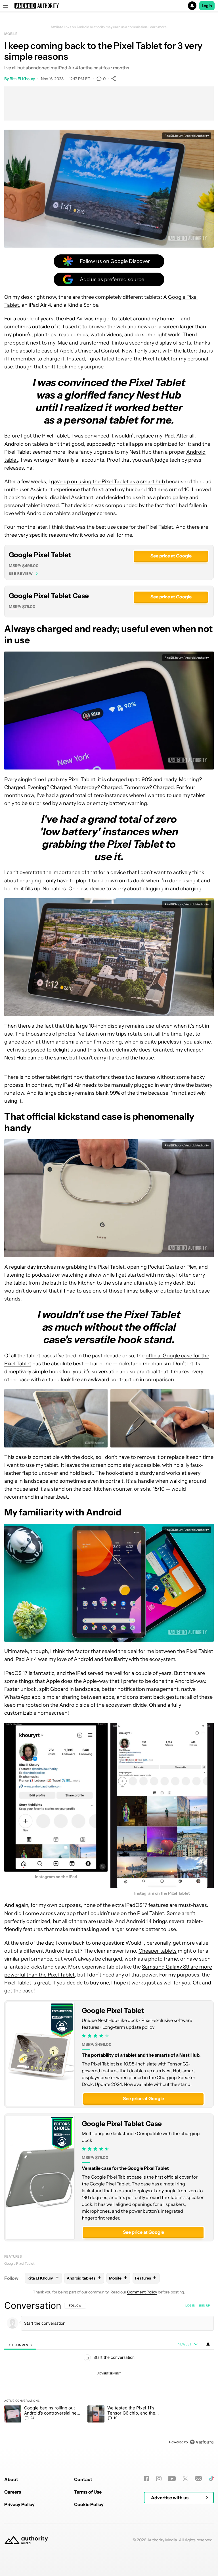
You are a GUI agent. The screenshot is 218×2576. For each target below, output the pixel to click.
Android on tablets (49, 513)
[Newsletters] (199, 2479)
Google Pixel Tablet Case (49, 596)
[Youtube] (172, 2479)
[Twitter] (185, 2479)
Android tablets (84, 2278)
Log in (190, 2305)
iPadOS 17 (16, 1673)
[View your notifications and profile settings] (208, 2344)
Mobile (11, 34)
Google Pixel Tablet (40, 555)
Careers (13, 2492)
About (11, 2479)
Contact (83, 2479)
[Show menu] (6, 6)
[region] (109, 2374)
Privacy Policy (19, 2504)
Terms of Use (88, 2492)
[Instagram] (159, 2479)
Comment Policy (142, 2292)
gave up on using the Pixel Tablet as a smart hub (108, 482)
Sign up (204, 2305)
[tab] (20, 2345)
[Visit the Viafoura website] (202, 2442)
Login (207, 6)
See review (21, 574)
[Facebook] (147, 2479)
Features (13, 2256)
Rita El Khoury (22, 79)
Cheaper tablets (158, 1951)
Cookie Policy (89, 2504)
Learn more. (158, 27)
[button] (109, 6)
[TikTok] (211, 2479)
